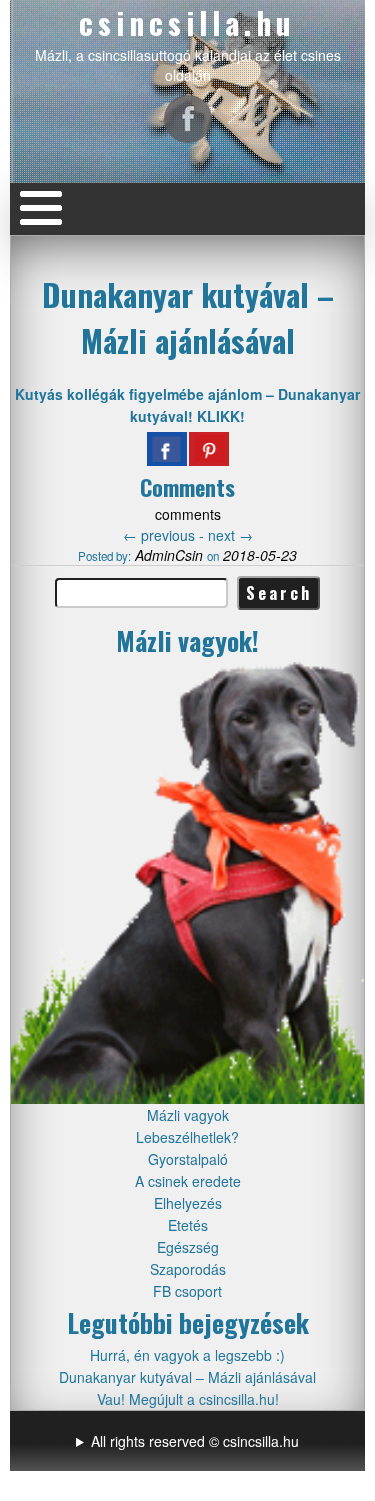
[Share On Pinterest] (209, 449)
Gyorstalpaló (188, 1159)
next (230, 535)
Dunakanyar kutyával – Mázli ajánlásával (188, 317)
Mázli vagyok (188, 1115)
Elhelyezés (188, 1203)
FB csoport (187, 1291)
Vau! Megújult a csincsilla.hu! (188, 1399)
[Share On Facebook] (167, 449)
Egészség (188, 1247)
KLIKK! (221, 416)
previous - (165, 535)
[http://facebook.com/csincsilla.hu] (188, 119)
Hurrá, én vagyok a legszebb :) (187, 1355)
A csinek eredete (188, 1181)
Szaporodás (188, 1269)
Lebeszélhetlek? (187, 1137)
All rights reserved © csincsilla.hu (195, 1441)
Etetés (188, 1225)
